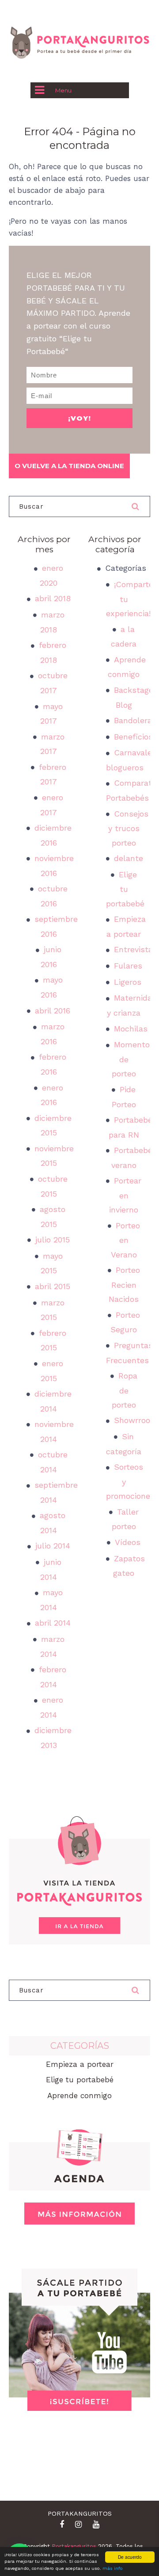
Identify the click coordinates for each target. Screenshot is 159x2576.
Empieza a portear (80, 2064)
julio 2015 (53, 1240)
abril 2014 (53, 1623)
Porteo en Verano (125, 1240)
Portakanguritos (74, 2546)
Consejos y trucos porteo (129, 828)
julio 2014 (53, 1546)
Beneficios (133, 737)
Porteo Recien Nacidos (124, 1284)
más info (113, 2568)
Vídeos (128, 1542)
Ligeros (128, 982)
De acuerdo (130, 2557)
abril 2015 (53, 1286)
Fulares (128, 966)
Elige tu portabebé (125, 889)
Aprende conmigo (79, 2096)
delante (129, 858)
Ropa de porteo (125, 1390)
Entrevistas (136, 949)
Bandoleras (135, 720)
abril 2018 (53, 598)
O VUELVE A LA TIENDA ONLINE (69, 466)
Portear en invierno (125, 1195)
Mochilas (131, 1029)
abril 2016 (53, 1011)
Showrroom (136, 1420)
